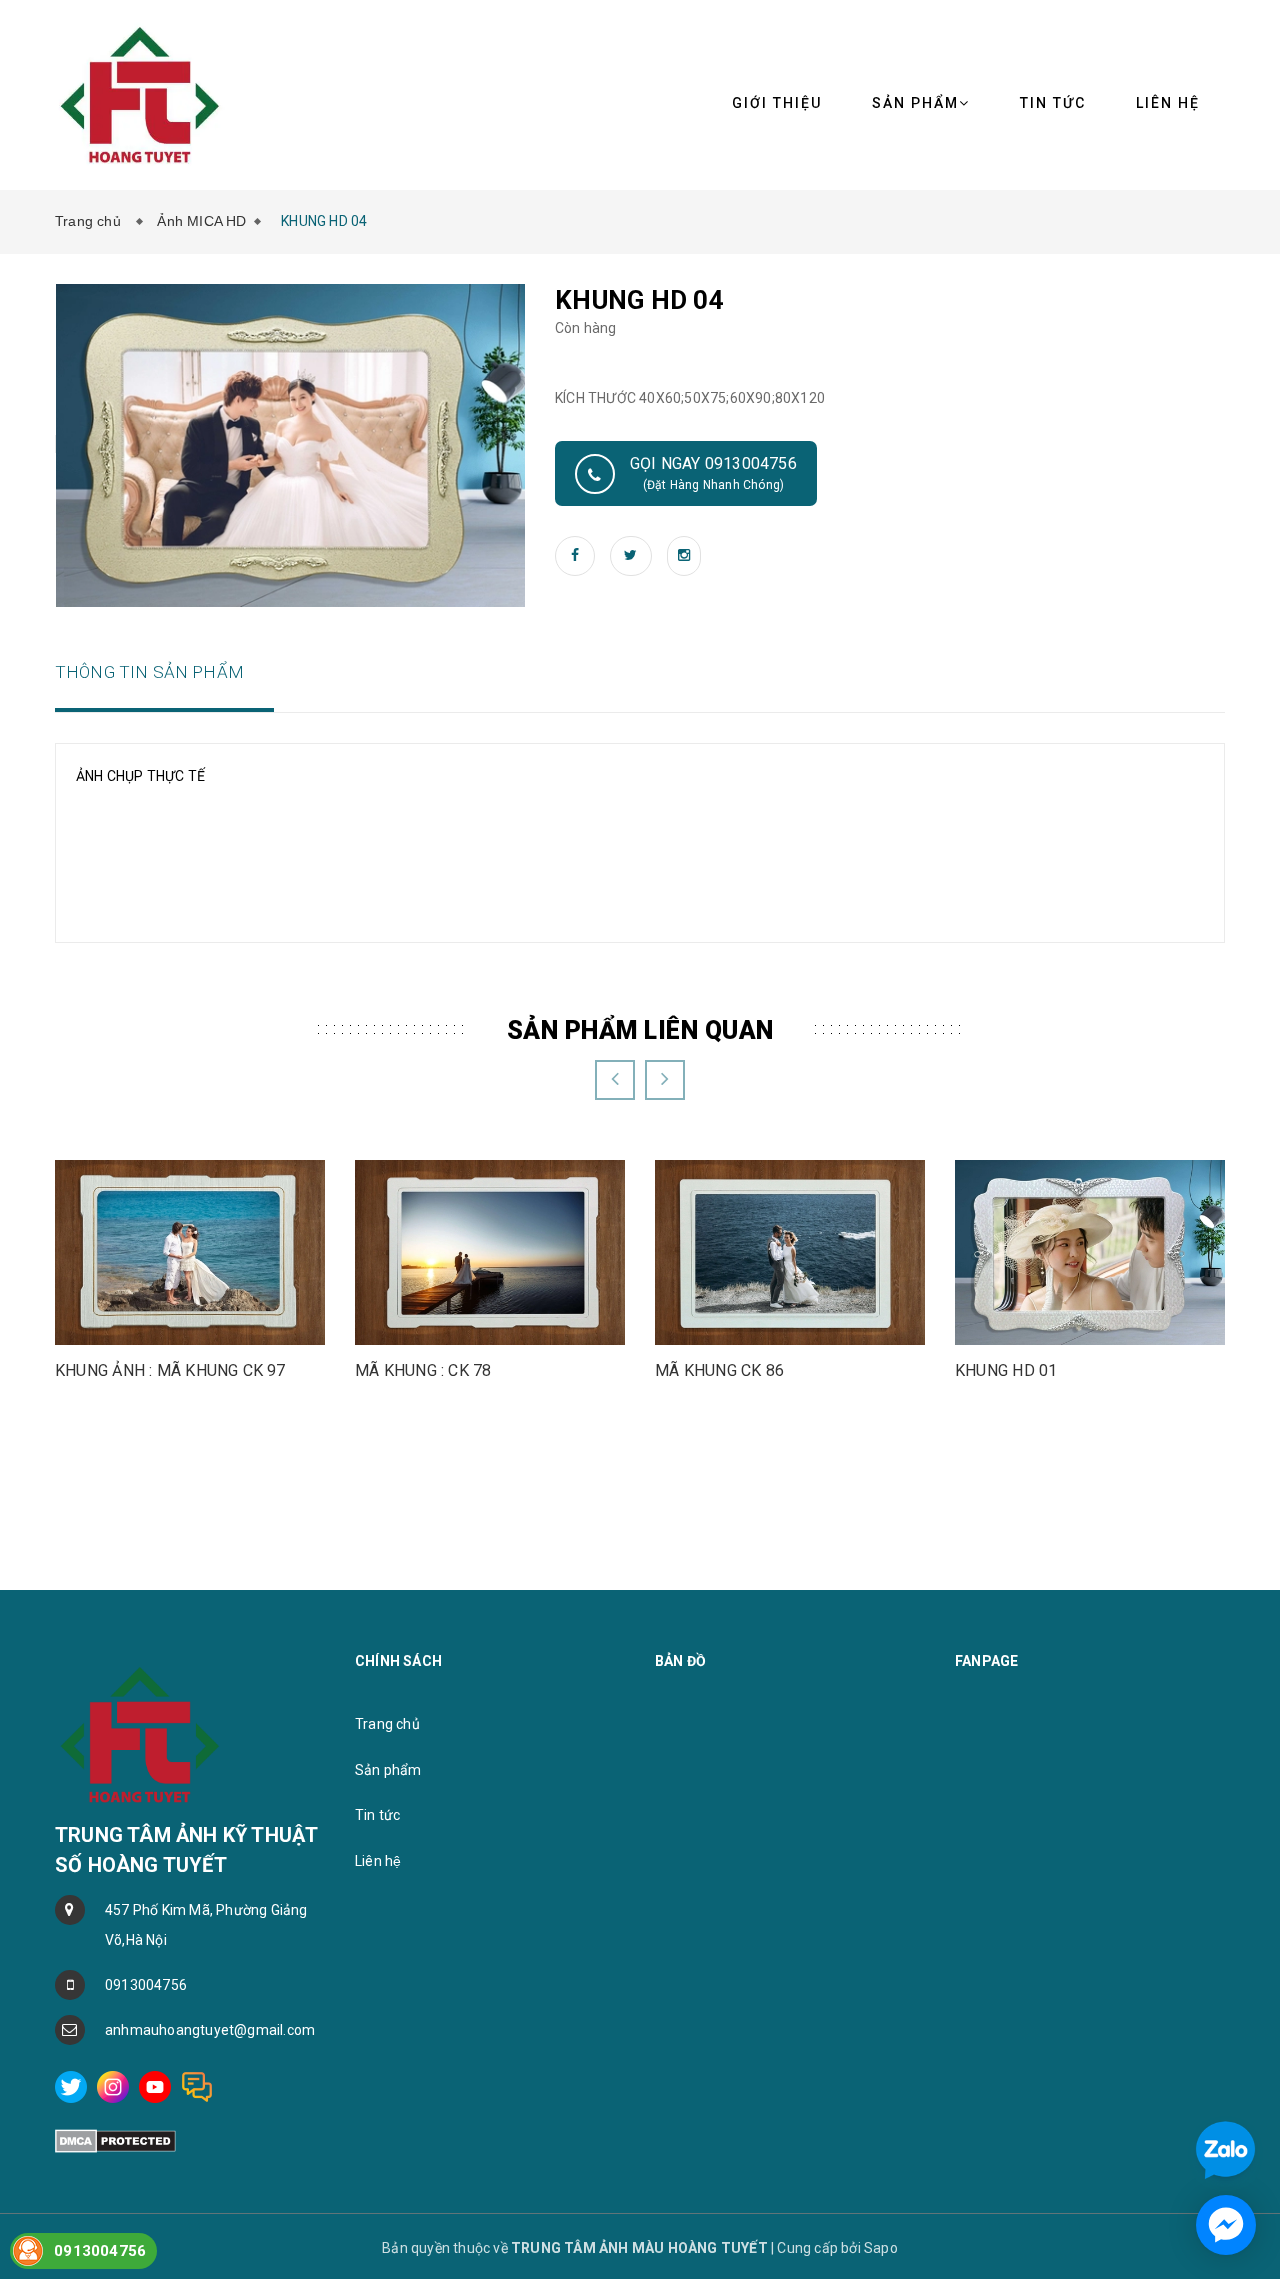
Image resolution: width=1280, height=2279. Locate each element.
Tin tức (377, 1815)
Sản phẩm (915, 103)
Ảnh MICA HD (201, 221)
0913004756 (146, 1985)
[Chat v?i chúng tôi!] (1226, 2225)
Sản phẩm (388, 1770)
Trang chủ (92, 221)
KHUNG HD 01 (1006, 1370)
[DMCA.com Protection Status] (115, 2140)
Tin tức (1053, 103)
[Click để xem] (291, 444)
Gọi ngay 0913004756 (713, 473)
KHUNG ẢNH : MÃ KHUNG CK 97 (170, 1370)
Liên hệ (1168, 103)
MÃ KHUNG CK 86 (719, 1370)
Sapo (881, 2248)
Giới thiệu (777, 103)
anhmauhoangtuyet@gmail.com (210, 2030)
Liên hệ (378, 1861)
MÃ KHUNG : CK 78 (423, 1370)
